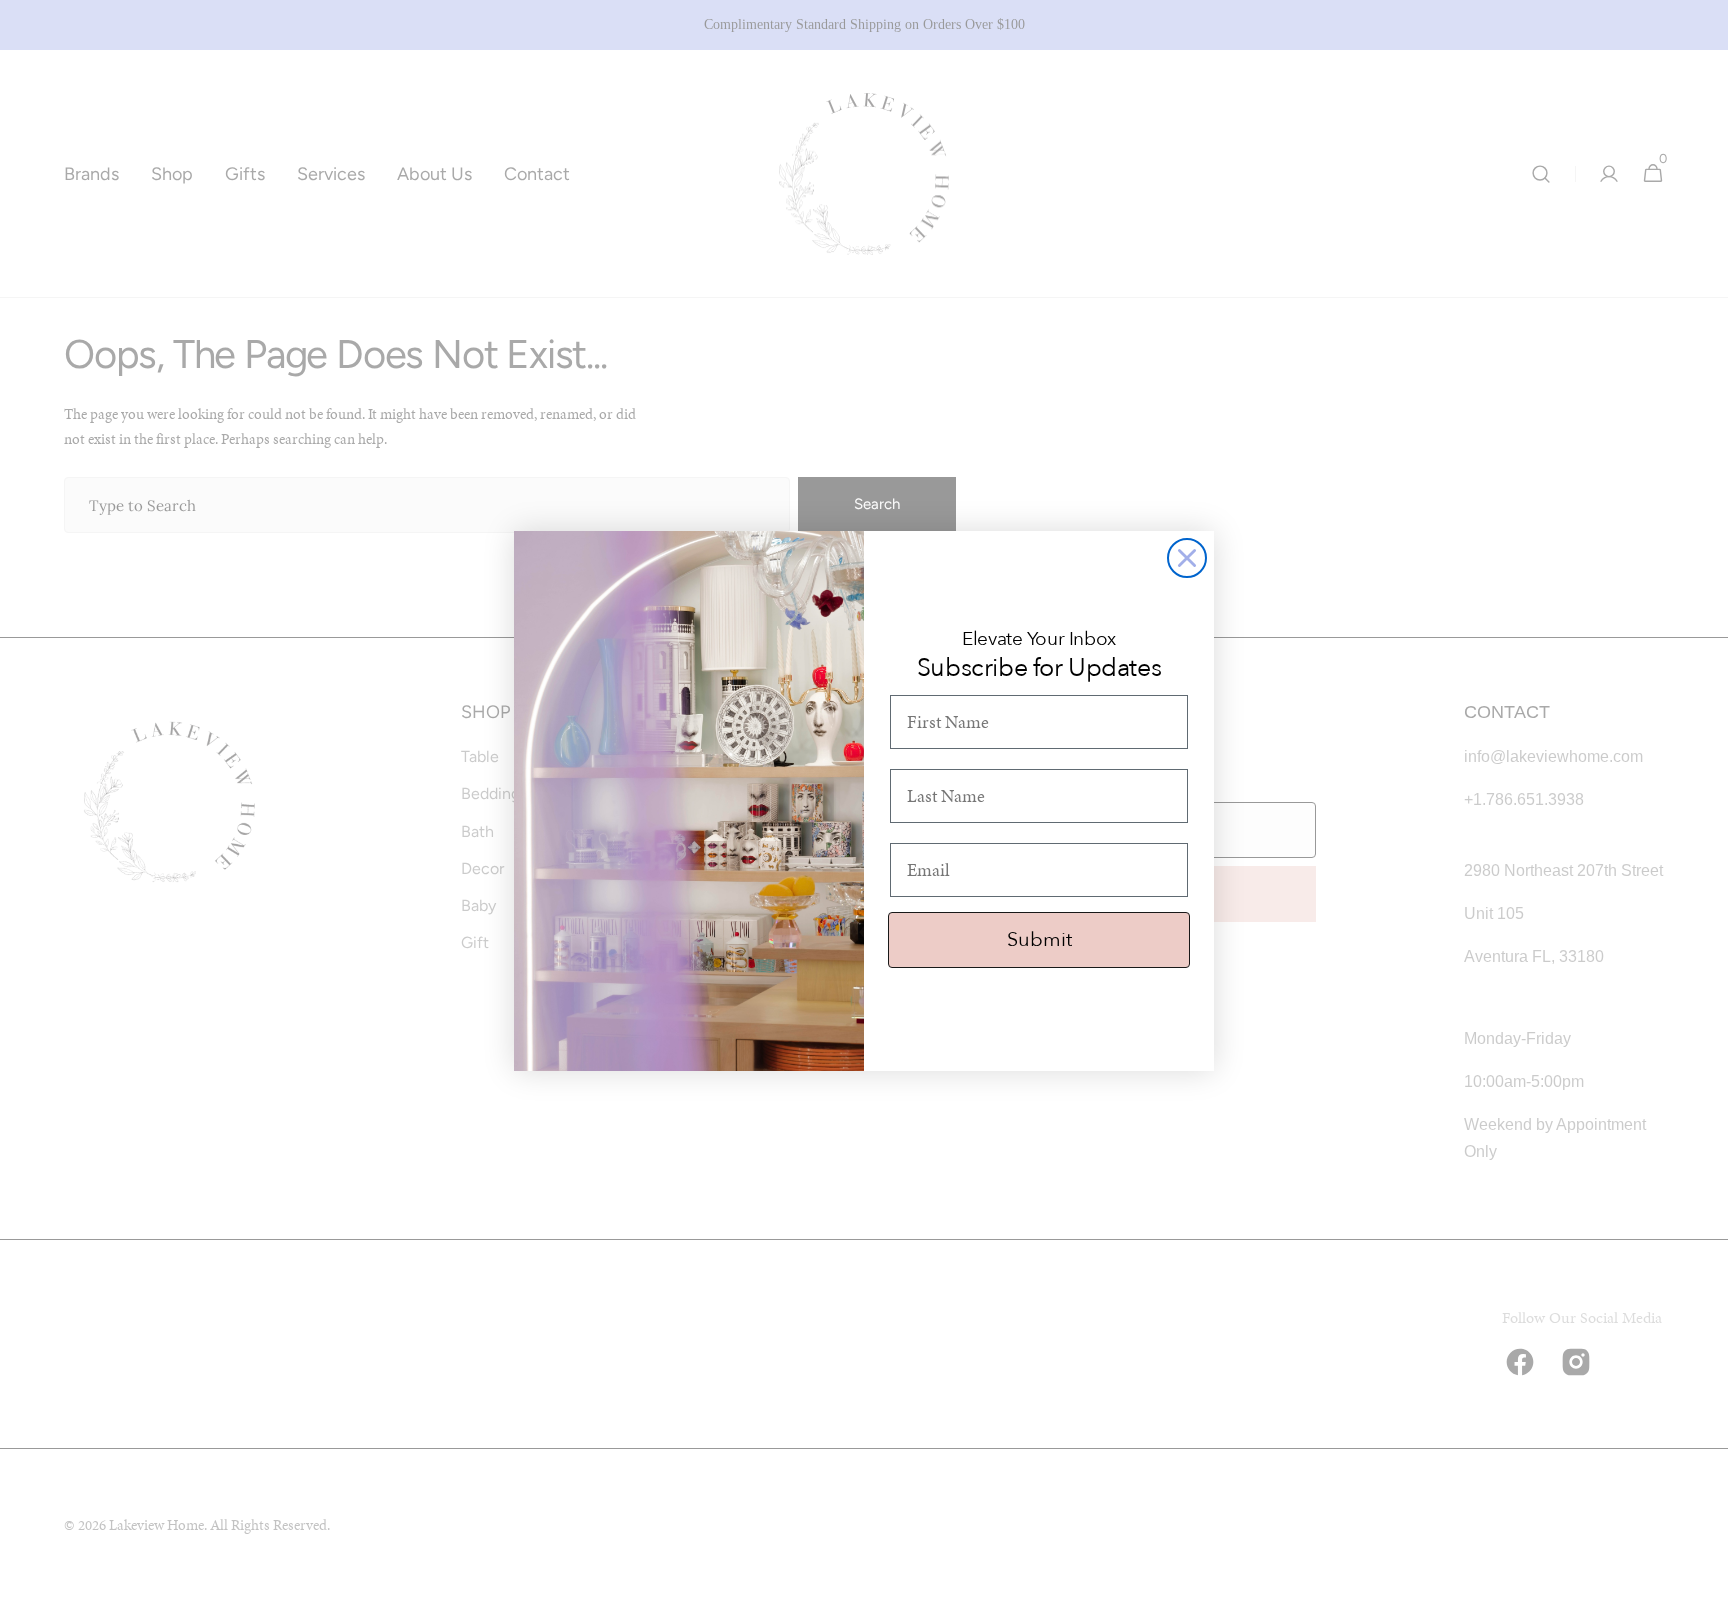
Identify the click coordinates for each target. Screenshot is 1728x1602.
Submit (1039, 939)
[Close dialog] (1187, 558)
